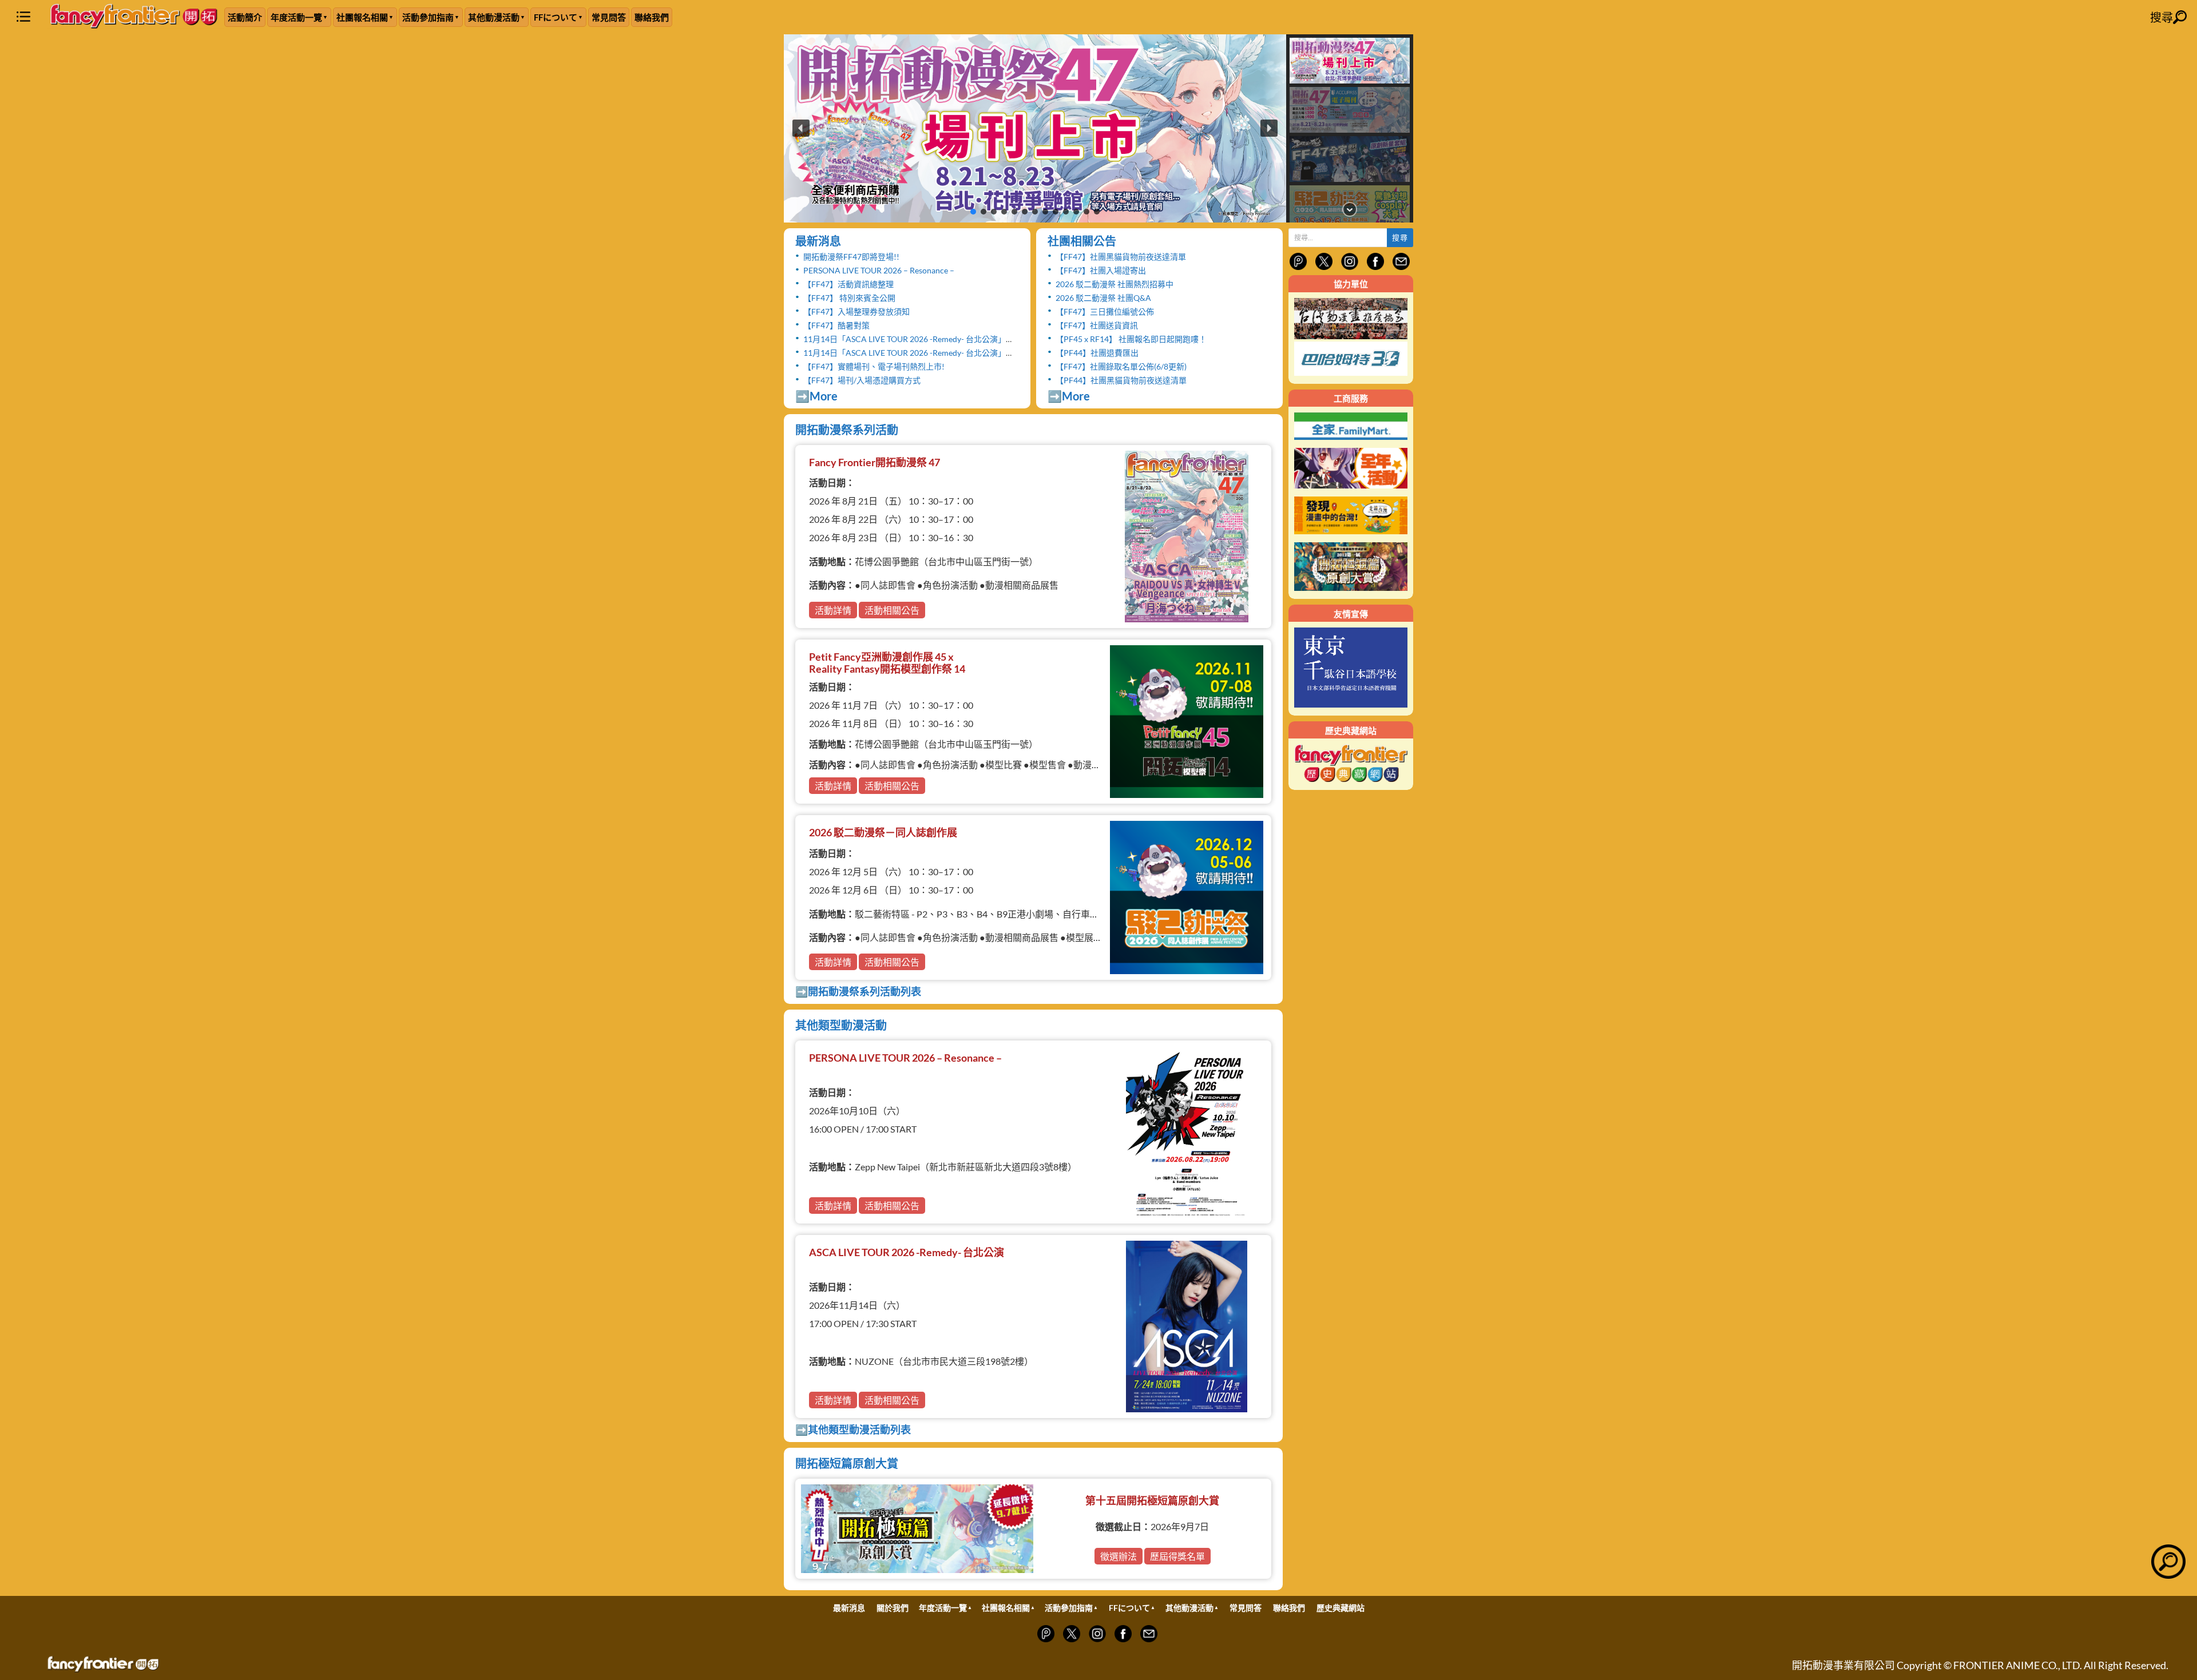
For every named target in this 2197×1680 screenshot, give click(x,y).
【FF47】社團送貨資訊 (1097, 325)
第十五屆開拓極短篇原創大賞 (1152, 1500)
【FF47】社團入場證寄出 (1101, 270)
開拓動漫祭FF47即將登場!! (851, 257)
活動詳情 (833, 610)
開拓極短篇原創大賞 (847, 1463)
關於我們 (893, 1608)
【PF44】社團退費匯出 (1097, 353)
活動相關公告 (892, 610)
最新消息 (818, 241)
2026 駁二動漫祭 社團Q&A (1103, 298)
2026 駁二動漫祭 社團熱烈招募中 (1115, 284)
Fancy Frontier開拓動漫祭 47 (875, 462)
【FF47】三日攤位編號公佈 (1105, 311)
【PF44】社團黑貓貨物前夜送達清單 (1121, 380)
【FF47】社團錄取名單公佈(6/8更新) (1121, 366)
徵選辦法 (1119, 1556)
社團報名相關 (362, 17)
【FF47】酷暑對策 (836, 325)
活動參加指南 (428, 17)
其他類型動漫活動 (841, 1025)
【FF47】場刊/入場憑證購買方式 (862, 380)
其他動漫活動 (494, 17)
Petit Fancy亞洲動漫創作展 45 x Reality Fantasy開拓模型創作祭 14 (887, 663)
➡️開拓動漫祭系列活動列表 (858, 991)
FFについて (556, 17)
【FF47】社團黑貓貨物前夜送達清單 (1121, 257)
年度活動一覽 (296, 17)
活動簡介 (245, 17)
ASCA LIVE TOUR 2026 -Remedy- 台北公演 (907, 1252)
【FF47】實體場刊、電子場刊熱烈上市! (874, 366)
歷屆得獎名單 (1177, 1556)
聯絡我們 (652, 17)
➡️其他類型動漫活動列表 (853, 1429)
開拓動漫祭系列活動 (847, 430)
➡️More (816, 396)
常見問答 (609, 17)
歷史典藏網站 (1341, 1608)
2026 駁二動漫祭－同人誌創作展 (883, 832)
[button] (1035, 128)
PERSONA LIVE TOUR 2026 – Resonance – (879, 270)
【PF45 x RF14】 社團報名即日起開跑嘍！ (1131, 339)
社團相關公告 (1082, 241)
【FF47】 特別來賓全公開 (849, 298)
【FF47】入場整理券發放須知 (856, 311)
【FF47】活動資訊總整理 (848, 284)
